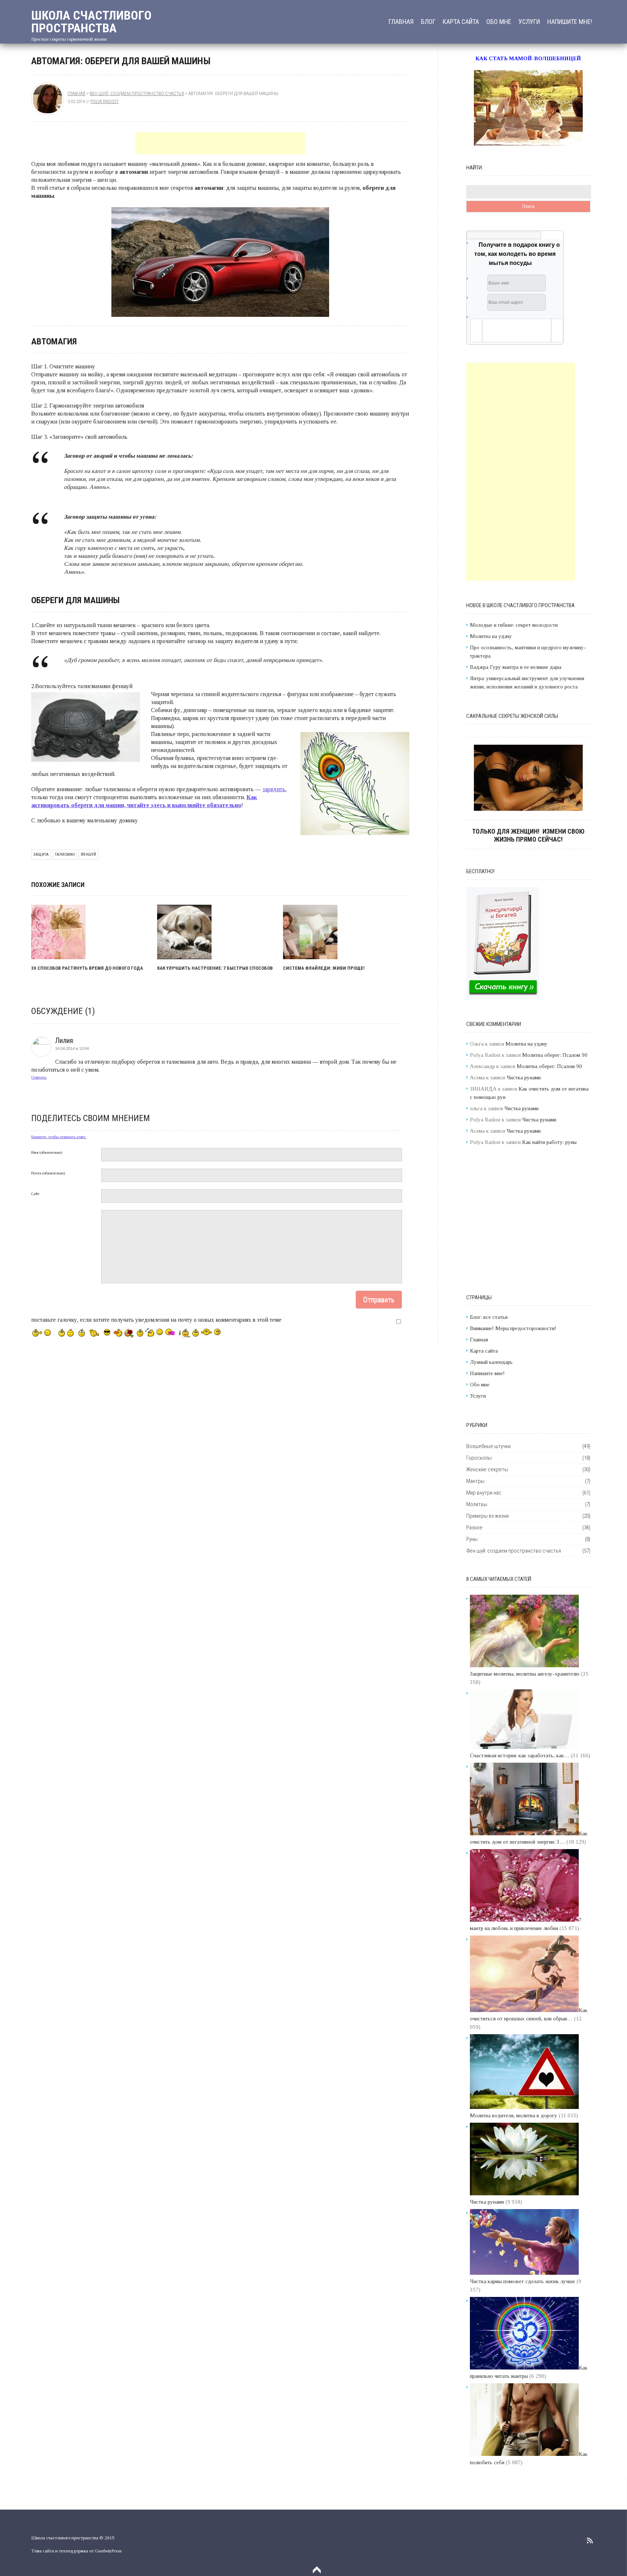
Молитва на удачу (491, 636)
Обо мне (499, 22)
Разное (474, 1528)
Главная (401, 22)
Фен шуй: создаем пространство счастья (137, 93)
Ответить (39, 1077)
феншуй (89, 854)
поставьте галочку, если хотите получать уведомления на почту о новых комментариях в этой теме (156, 1320)
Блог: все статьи (489, 1317)
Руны (472, 1539)
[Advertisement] (220, 143)
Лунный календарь (491, 1362)
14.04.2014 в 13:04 (72, 1048)
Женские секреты (487, 1469)
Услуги (529, 22)
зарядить (274, 789)
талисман (65, 854)
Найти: (475, 168)
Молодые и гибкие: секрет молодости (514, 625)
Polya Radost (104, 101)
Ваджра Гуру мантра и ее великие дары (516, 667)
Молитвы (477, 1504)
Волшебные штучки (488, 1446)
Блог (428, 22)
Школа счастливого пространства (91, 22)
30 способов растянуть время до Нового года (87, 968)
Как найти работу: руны (549, 1142)
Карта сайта (461, 22)
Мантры (475, 1481)
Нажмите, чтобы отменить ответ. (59, 1137)
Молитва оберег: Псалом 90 (555, 1055)
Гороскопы (479, 1458)
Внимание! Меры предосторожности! (513, 1328)
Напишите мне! (570, 22)
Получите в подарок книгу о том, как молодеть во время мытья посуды (517, 254)
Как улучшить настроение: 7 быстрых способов (215, 968)
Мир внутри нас (484, 1493)
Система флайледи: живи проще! (324, 968)
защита (41, 854)
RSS (590, 2540)
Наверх (317, 2570)
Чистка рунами (524, 1078)
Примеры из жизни (487, 1516)
